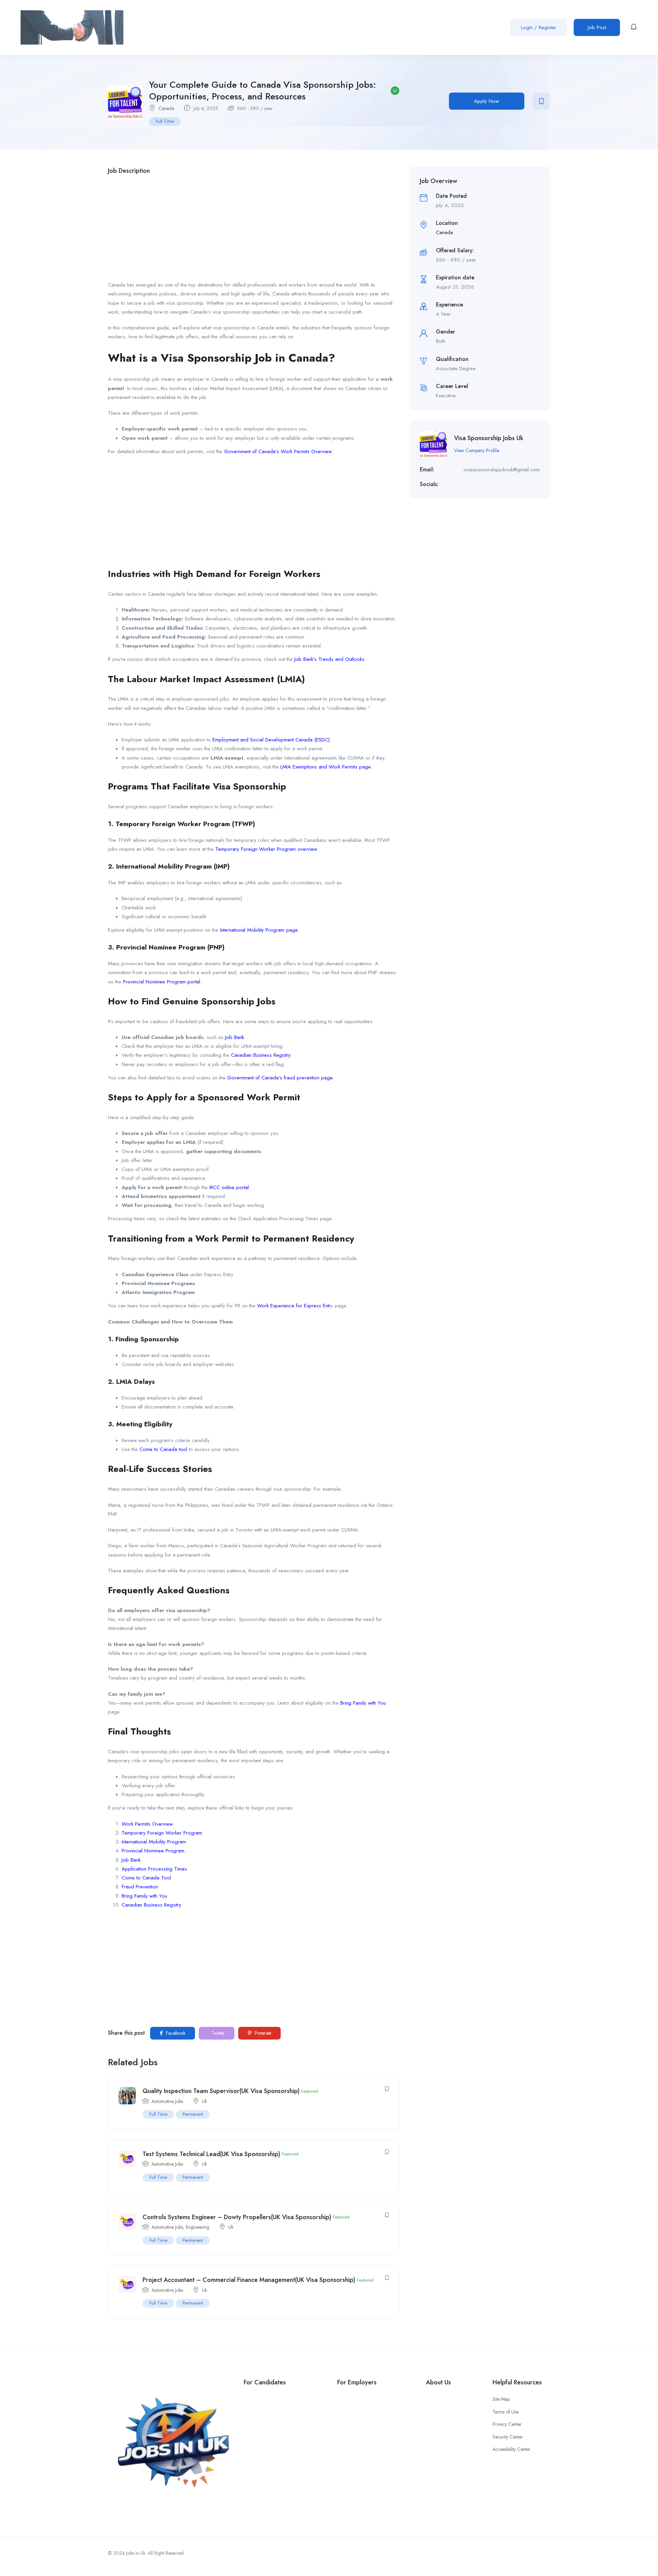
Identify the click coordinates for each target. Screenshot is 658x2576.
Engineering (198, 2227)
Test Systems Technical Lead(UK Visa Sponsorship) (211, 2154)
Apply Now (486, 101)
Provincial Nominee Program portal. (162, 982)
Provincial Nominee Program (153, 1851)
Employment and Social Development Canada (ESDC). (272, 740)
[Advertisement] (254, 230)
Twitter (217, 2033)
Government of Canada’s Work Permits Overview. (278, 451)
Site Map (501, 2399)
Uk (204, 2101)
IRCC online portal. (230, 1187)
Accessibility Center (511, 2449)
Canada (166, 108)
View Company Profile (477, 450)
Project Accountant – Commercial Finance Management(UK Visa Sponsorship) (249, 2280)
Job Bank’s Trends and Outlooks (329, 659)
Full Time (165, 121)
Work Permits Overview (147, 1824)
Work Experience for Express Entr (294, 1306)
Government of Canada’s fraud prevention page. (281, 1078)
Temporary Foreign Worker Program (162, 1833)
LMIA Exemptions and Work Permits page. (326, 767)
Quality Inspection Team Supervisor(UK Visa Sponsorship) (221, 2091)
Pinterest (262, 2033)
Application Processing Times (154, 1869)
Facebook (175, 2033)
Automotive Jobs (167, 2101)
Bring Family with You (363, 1703)
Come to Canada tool (163, 1449)
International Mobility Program (154, 1842)
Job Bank (235, 1037)
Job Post (597, 27)
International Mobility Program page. (259, 930)
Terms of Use (505, 2412)
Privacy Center (507, 2424)
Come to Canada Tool (146, 1878)
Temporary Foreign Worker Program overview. (267, 849)
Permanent (193, 2114)
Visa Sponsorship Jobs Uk (489, 438)
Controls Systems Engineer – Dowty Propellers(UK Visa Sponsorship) (237, 2217)
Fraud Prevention (140, 1887)
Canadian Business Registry (261, 1055)
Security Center (508, 2437)
